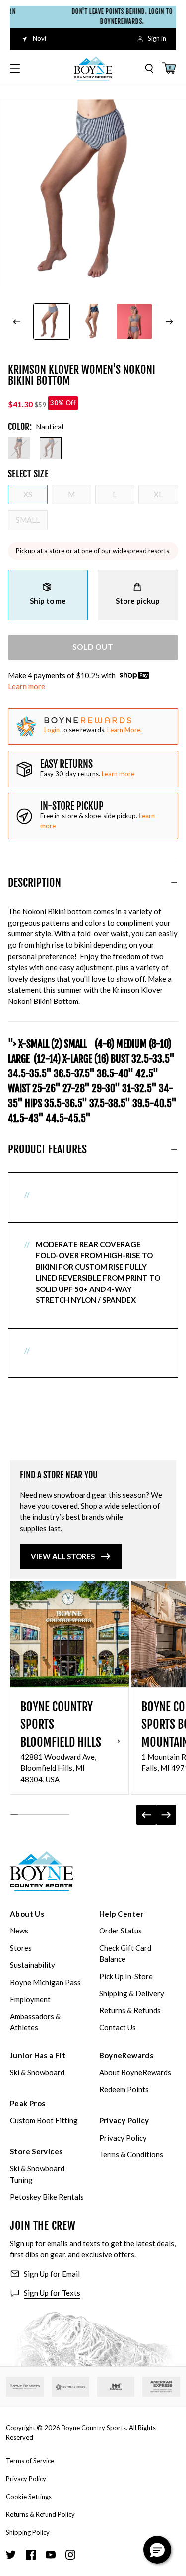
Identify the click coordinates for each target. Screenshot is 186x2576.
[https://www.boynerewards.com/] (70, 2387)
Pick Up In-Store (126, 1976)
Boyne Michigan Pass (45, 1982)
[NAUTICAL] (51, 448)
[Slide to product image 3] (134, 322)
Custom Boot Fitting (44, 2120)
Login (52, 730)
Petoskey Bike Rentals (47, 2197)
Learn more (27, 686)
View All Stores (63, 1556)
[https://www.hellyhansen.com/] (116, 2387)
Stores (21, 1948)
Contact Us (118, 2027)
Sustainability (32, 1965)
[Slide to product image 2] (93, 322)
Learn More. (124, 730)
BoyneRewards (126, 2055)
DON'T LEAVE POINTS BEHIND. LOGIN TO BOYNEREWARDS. (115, 16)
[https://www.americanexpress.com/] (161, 2387)
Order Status (121, 1931)
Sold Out (93, 647)
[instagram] (70, 2555)
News (19, 1931)
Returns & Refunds (130, 2010)
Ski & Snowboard (37, 2072)
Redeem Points (124, 2089)
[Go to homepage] (93, 69)
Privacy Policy (124, 2120)
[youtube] (51, 2555)
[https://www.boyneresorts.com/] (25, 2387)
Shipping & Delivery (132, 1993)
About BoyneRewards (135, 2072)
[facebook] (31, 2555)
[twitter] (11, 2555)
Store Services (36, 2151)
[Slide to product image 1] (51, 322)
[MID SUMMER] (19, 448)
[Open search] (149, 69)
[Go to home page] (42, 1871)
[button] (157, 2550)
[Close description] (174, 883)
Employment (30, 1999)
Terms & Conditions (131, 2154)
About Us (27, 1914)
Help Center (122, 1914)
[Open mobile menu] (15, 69)
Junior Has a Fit (38, 2055)
